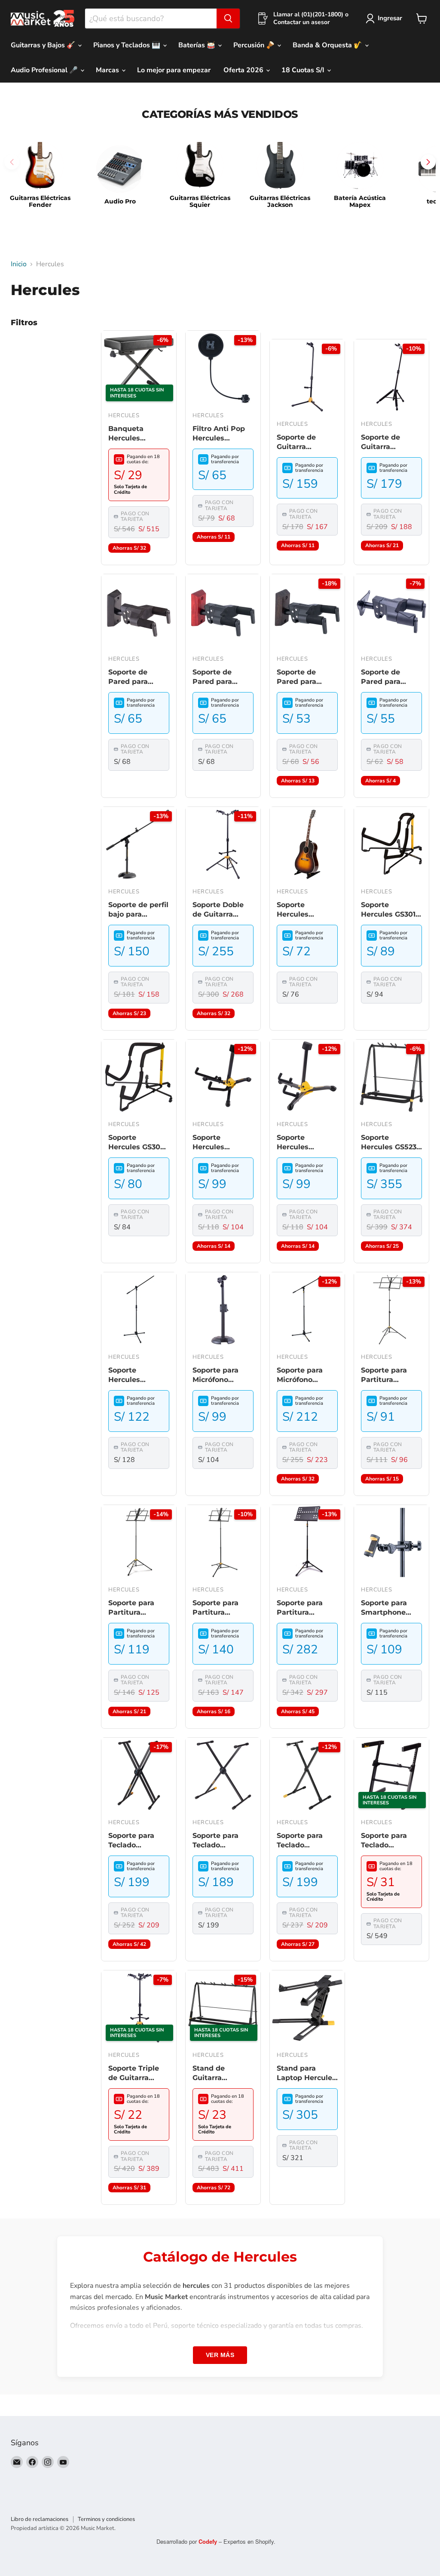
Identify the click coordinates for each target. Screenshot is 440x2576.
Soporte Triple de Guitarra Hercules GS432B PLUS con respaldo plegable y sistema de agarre (139, 2074)
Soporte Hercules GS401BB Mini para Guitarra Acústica (217, 1143)
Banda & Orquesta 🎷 (328, 45)
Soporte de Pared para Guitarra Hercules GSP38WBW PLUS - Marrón (303, 677)
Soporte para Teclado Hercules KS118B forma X (306, 1841)
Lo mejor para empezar (174, 70)
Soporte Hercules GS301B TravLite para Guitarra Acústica (391, 910)
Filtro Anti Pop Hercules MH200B (219, 434)
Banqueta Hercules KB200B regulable (126, 434)
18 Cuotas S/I (304, 70)
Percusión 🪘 (255, 45)
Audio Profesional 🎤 (45, 70)
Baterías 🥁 (198, 45)
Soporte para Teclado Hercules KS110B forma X (222, 1841)
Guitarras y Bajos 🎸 (44, 45)
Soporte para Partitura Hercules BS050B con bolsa (384, 1376)
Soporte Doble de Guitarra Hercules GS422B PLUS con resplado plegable (223, 910)
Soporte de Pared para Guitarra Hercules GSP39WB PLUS (390, 677)
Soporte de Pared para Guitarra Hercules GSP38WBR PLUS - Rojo (214, 677)
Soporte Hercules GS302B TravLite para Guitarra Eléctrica (139, 1143)
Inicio (19, 264)
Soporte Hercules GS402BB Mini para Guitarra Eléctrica (302, 1143)
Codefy (209, 2541)
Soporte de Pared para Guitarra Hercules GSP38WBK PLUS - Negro (132, 677)
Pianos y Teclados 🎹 (128, 45)
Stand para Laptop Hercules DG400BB (306, 2074)
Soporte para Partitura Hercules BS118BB (215, 1608)
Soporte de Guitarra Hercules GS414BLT (380, 443)
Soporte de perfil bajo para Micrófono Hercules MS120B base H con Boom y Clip (139, 910)
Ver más (220, 2355)
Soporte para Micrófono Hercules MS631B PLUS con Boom (307, 1376)
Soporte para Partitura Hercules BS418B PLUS (307, 1608)
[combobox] (151, 18)
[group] (40, 175)
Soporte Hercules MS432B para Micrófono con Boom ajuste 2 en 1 (134, 1376)
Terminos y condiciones (106, 2519)
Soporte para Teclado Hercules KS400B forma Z (391, 1841)
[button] (428, 162)
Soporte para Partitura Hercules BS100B (139, 1608)
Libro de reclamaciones (40, 2519)
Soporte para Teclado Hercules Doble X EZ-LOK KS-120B (136, 1841)
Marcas (108, 70)
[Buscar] (228, 18)
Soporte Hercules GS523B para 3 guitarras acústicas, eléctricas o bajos (391, 1143)
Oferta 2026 (244, 70)
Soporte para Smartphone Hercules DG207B (384, 1608)
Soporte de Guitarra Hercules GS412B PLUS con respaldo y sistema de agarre (307, 443)
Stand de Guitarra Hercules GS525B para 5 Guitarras (223, 2074)
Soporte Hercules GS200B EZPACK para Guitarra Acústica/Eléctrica (307, 910)
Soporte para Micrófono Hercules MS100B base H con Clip (220, 1376)
